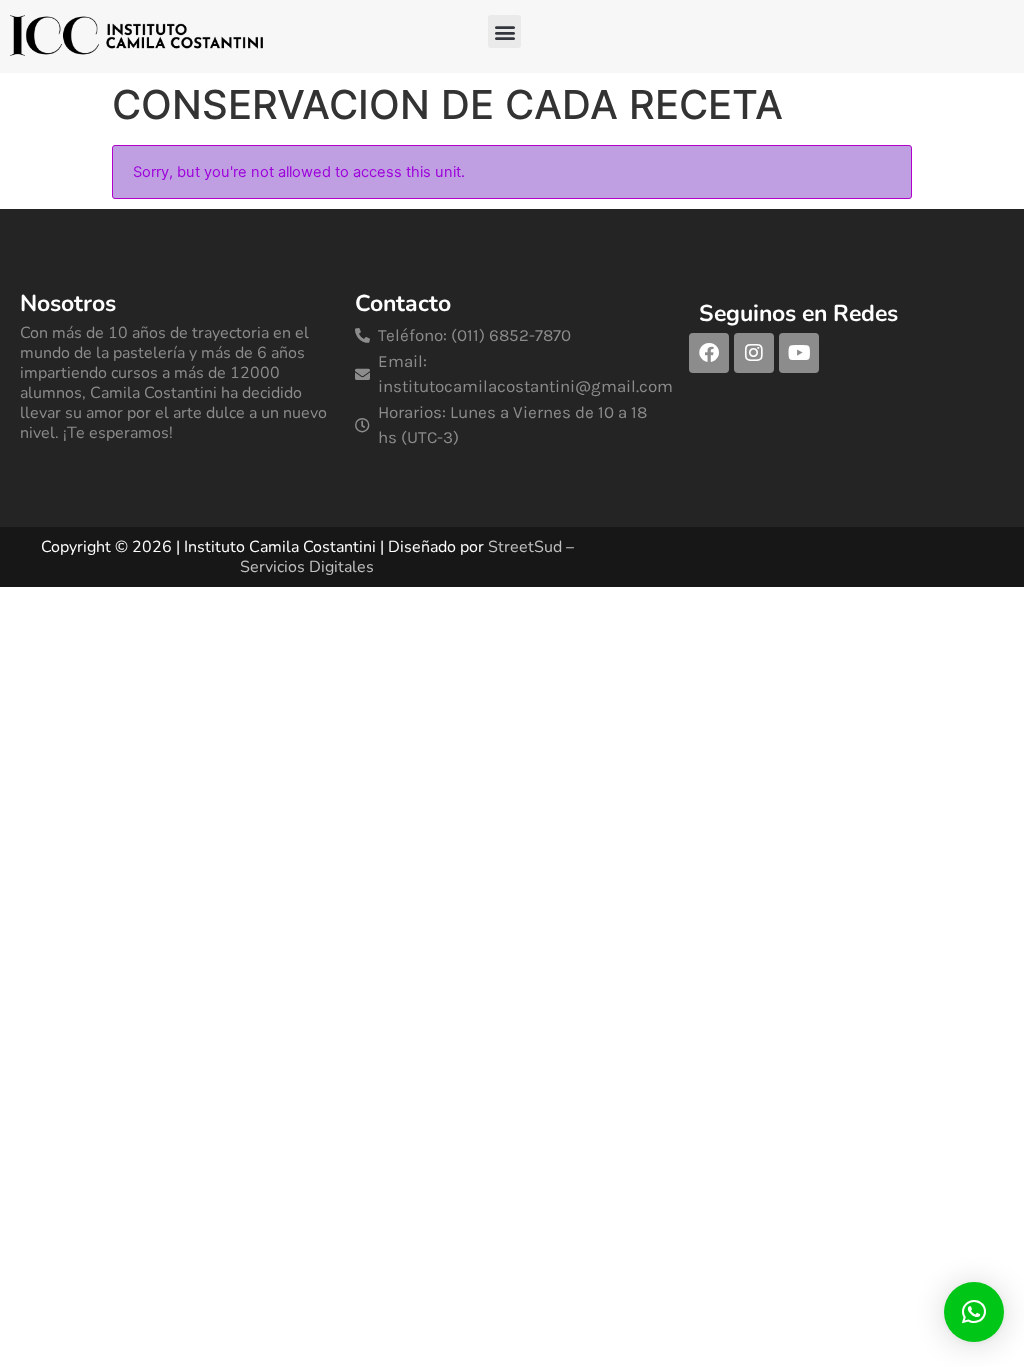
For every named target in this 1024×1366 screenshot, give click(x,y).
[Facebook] (709, 353)
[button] (504, 31)
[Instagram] (754, 353)
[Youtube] (799, 353)
